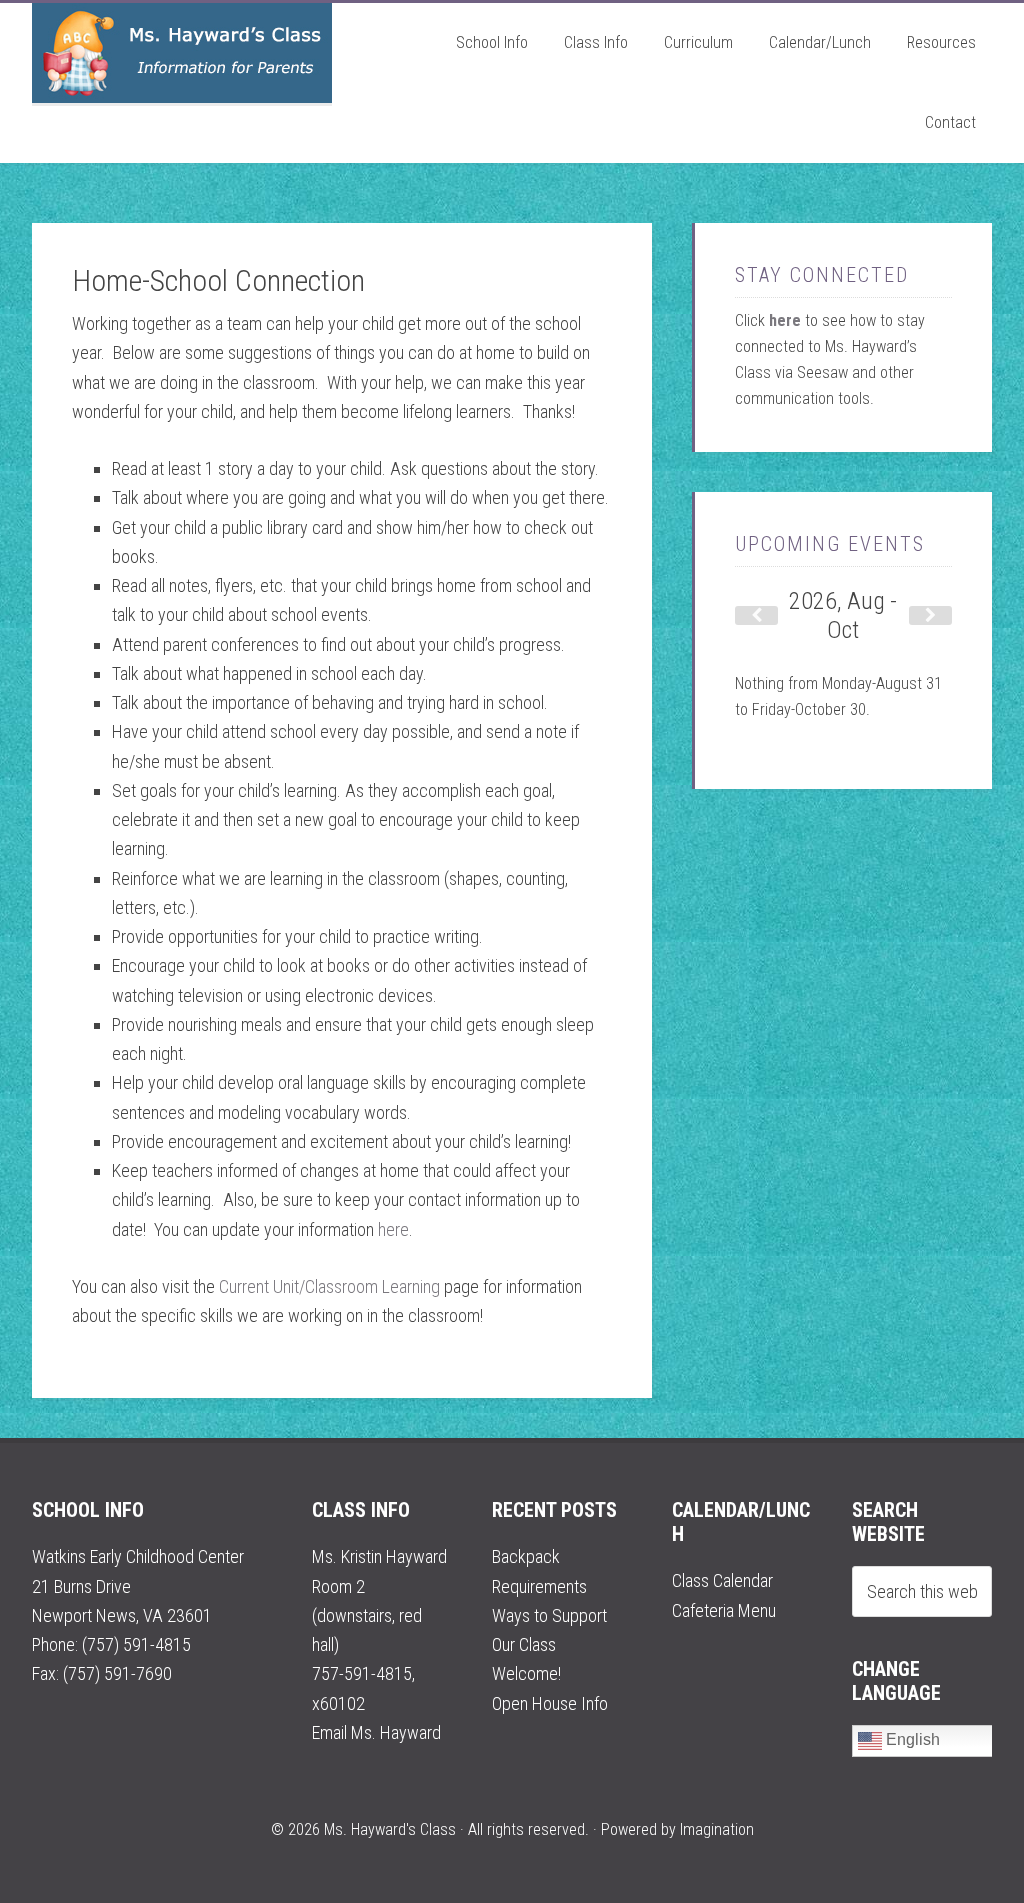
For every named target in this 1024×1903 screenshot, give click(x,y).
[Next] (930, 615)
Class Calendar (722, 1580)
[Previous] (756, 615)
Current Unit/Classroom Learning (329, 1286)
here (393, 1229)
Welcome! (526, 1673)
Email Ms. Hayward (376, 1732)
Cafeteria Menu (724, 1610)
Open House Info (550, 1703)
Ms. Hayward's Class (182, 53)
